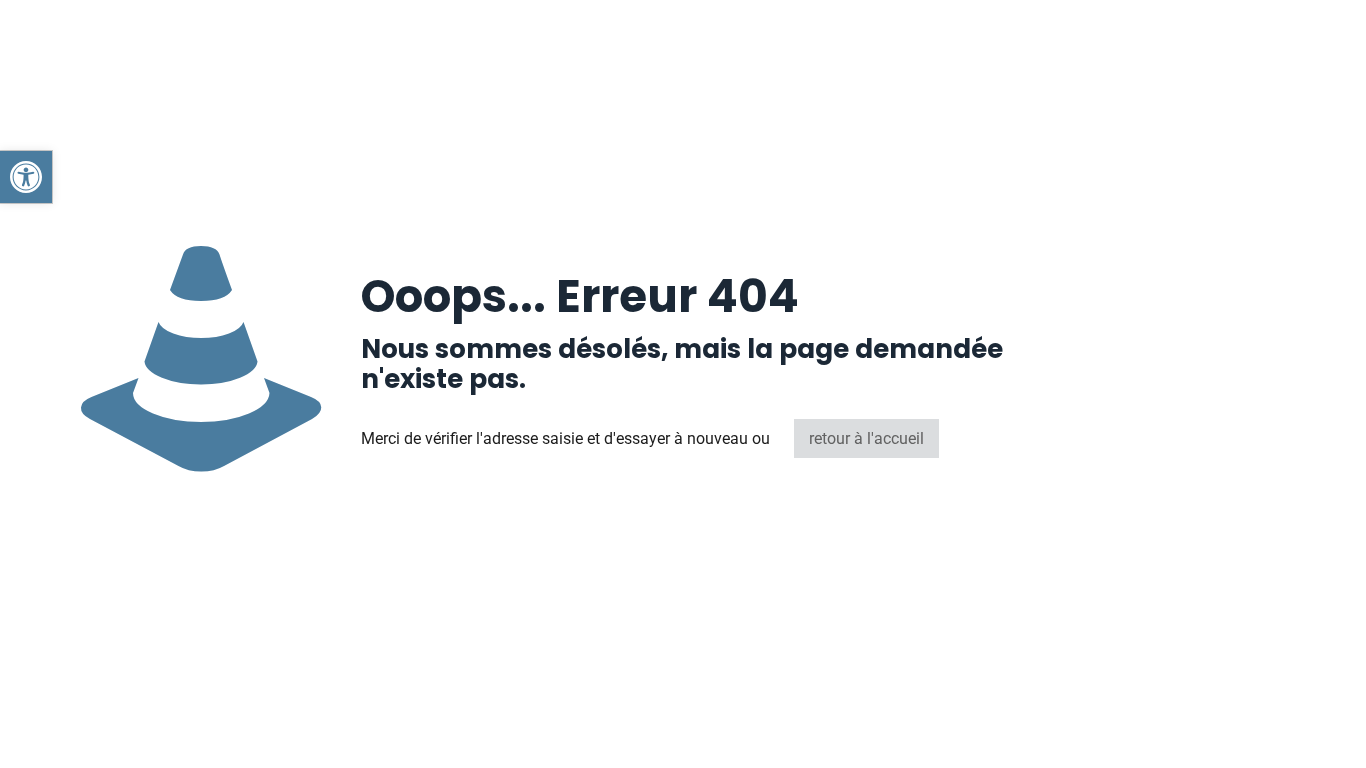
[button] (26, 177)
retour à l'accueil (866, 438)
